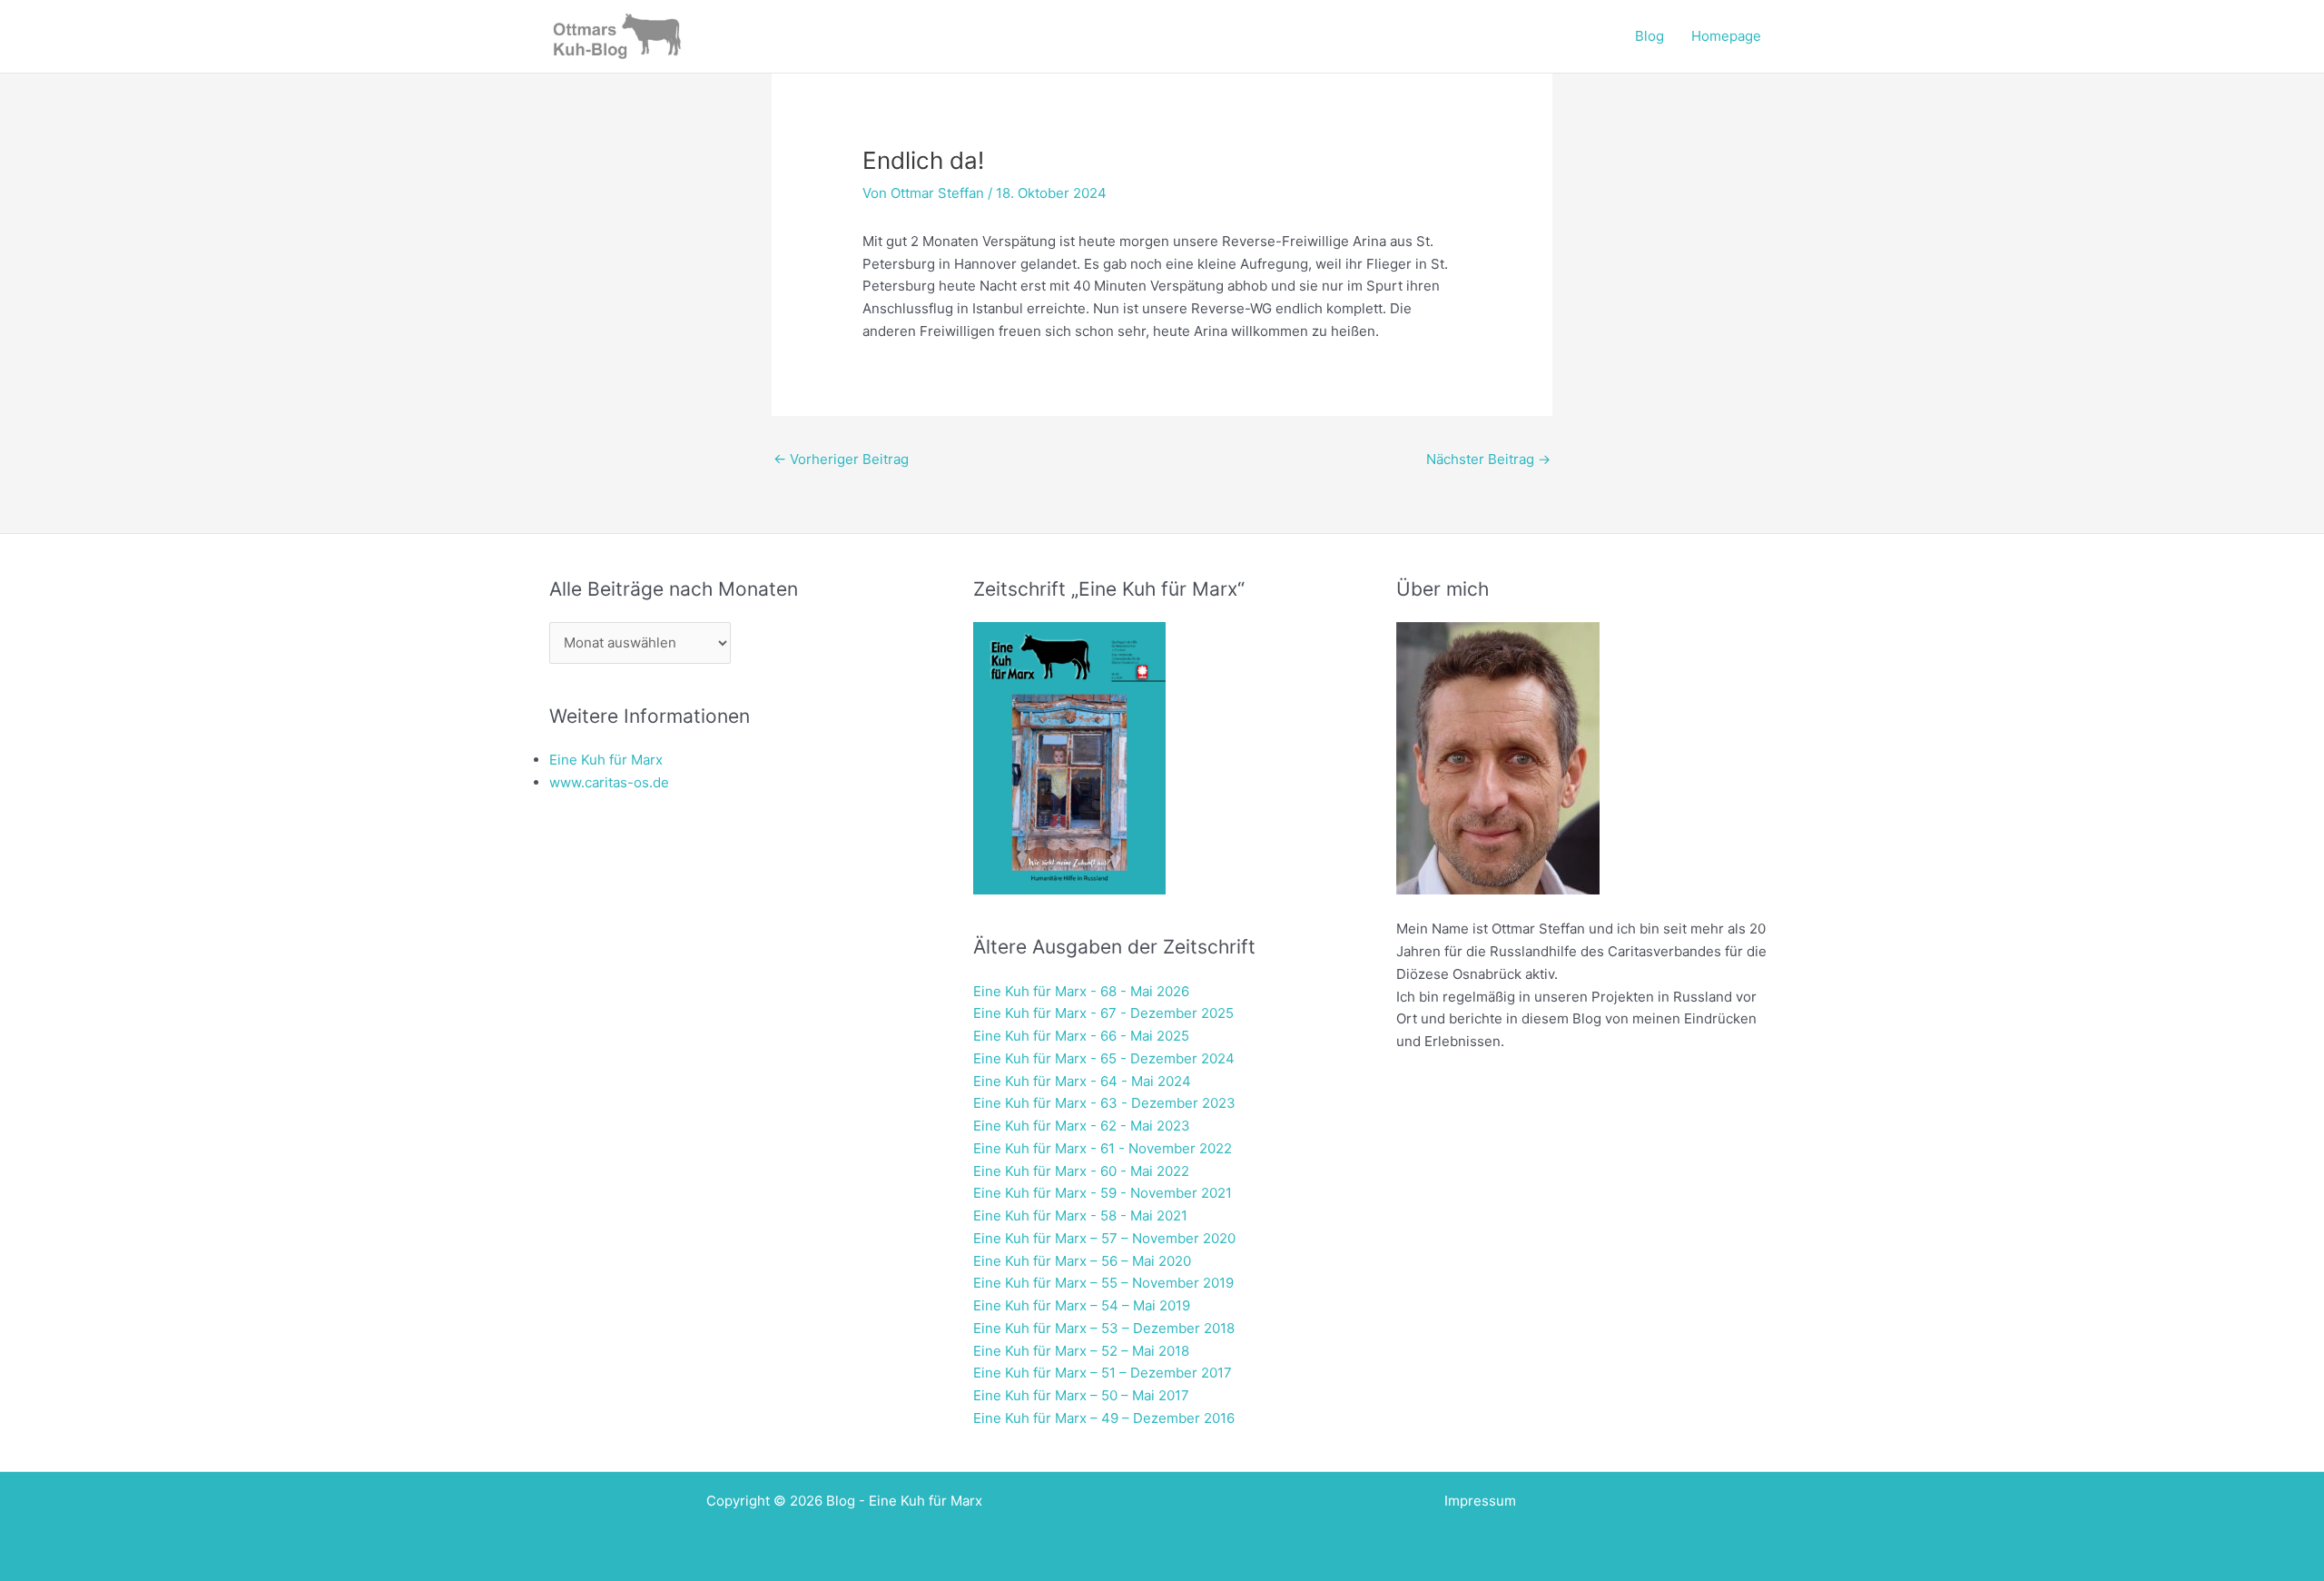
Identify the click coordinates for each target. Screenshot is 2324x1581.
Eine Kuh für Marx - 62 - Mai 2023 (1082, 1126)
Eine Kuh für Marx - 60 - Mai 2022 (1081, 1171)
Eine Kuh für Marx (606, 760)
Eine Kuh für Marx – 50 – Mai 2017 (1081, 1395)
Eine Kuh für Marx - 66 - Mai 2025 (1081, 1036)
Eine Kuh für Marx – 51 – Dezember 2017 (1103, 1373)
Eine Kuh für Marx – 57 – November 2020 (1104, 1238)
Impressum (1480, 1501)
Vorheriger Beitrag (841, 459)
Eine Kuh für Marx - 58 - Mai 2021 (1080, 1215)
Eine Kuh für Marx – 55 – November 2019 (1103, 1283)
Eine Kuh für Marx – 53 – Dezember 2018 (1104, 1328)
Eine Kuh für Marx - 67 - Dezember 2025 (1103, 1013)
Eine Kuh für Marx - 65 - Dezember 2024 (1104, 1058)
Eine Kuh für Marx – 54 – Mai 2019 (1082, 1305)
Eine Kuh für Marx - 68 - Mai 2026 (1081, 991)
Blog (1649, 36)
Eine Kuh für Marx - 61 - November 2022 (1103, 1148)
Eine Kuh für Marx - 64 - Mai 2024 (1082, 1081)
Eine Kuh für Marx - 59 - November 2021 (1103, 1193)
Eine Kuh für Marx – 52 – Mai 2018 (1081, 1351)
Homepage (1726, 36)
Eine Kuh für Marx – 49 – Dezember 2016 (1104, 1418)
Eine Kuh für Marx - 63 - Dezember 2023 (1104, 1103)
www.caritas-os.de (609, 782)
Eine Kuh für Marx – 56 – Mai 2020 (1082, 1261)
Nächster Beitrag (1488, 459)
